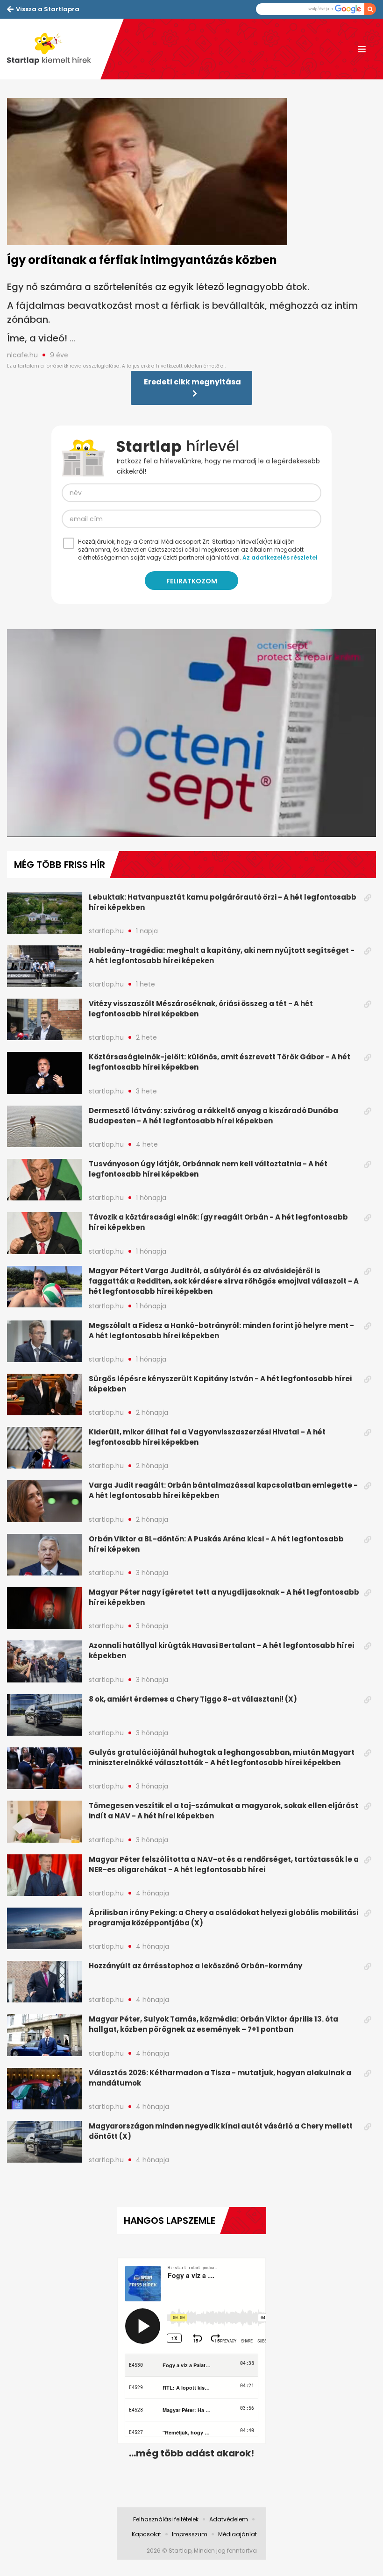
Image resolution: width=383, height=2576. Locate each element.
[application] (191, 733)
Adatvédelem (229, 2519)
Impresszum (190, 2534)
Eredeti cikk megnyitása (192, 382)
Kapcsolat (146, 2534)
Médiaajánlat (238, 2534)
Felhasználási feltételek (166, 2519)
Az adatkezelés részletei (280, 557)
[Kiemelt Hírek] (54, 49)
